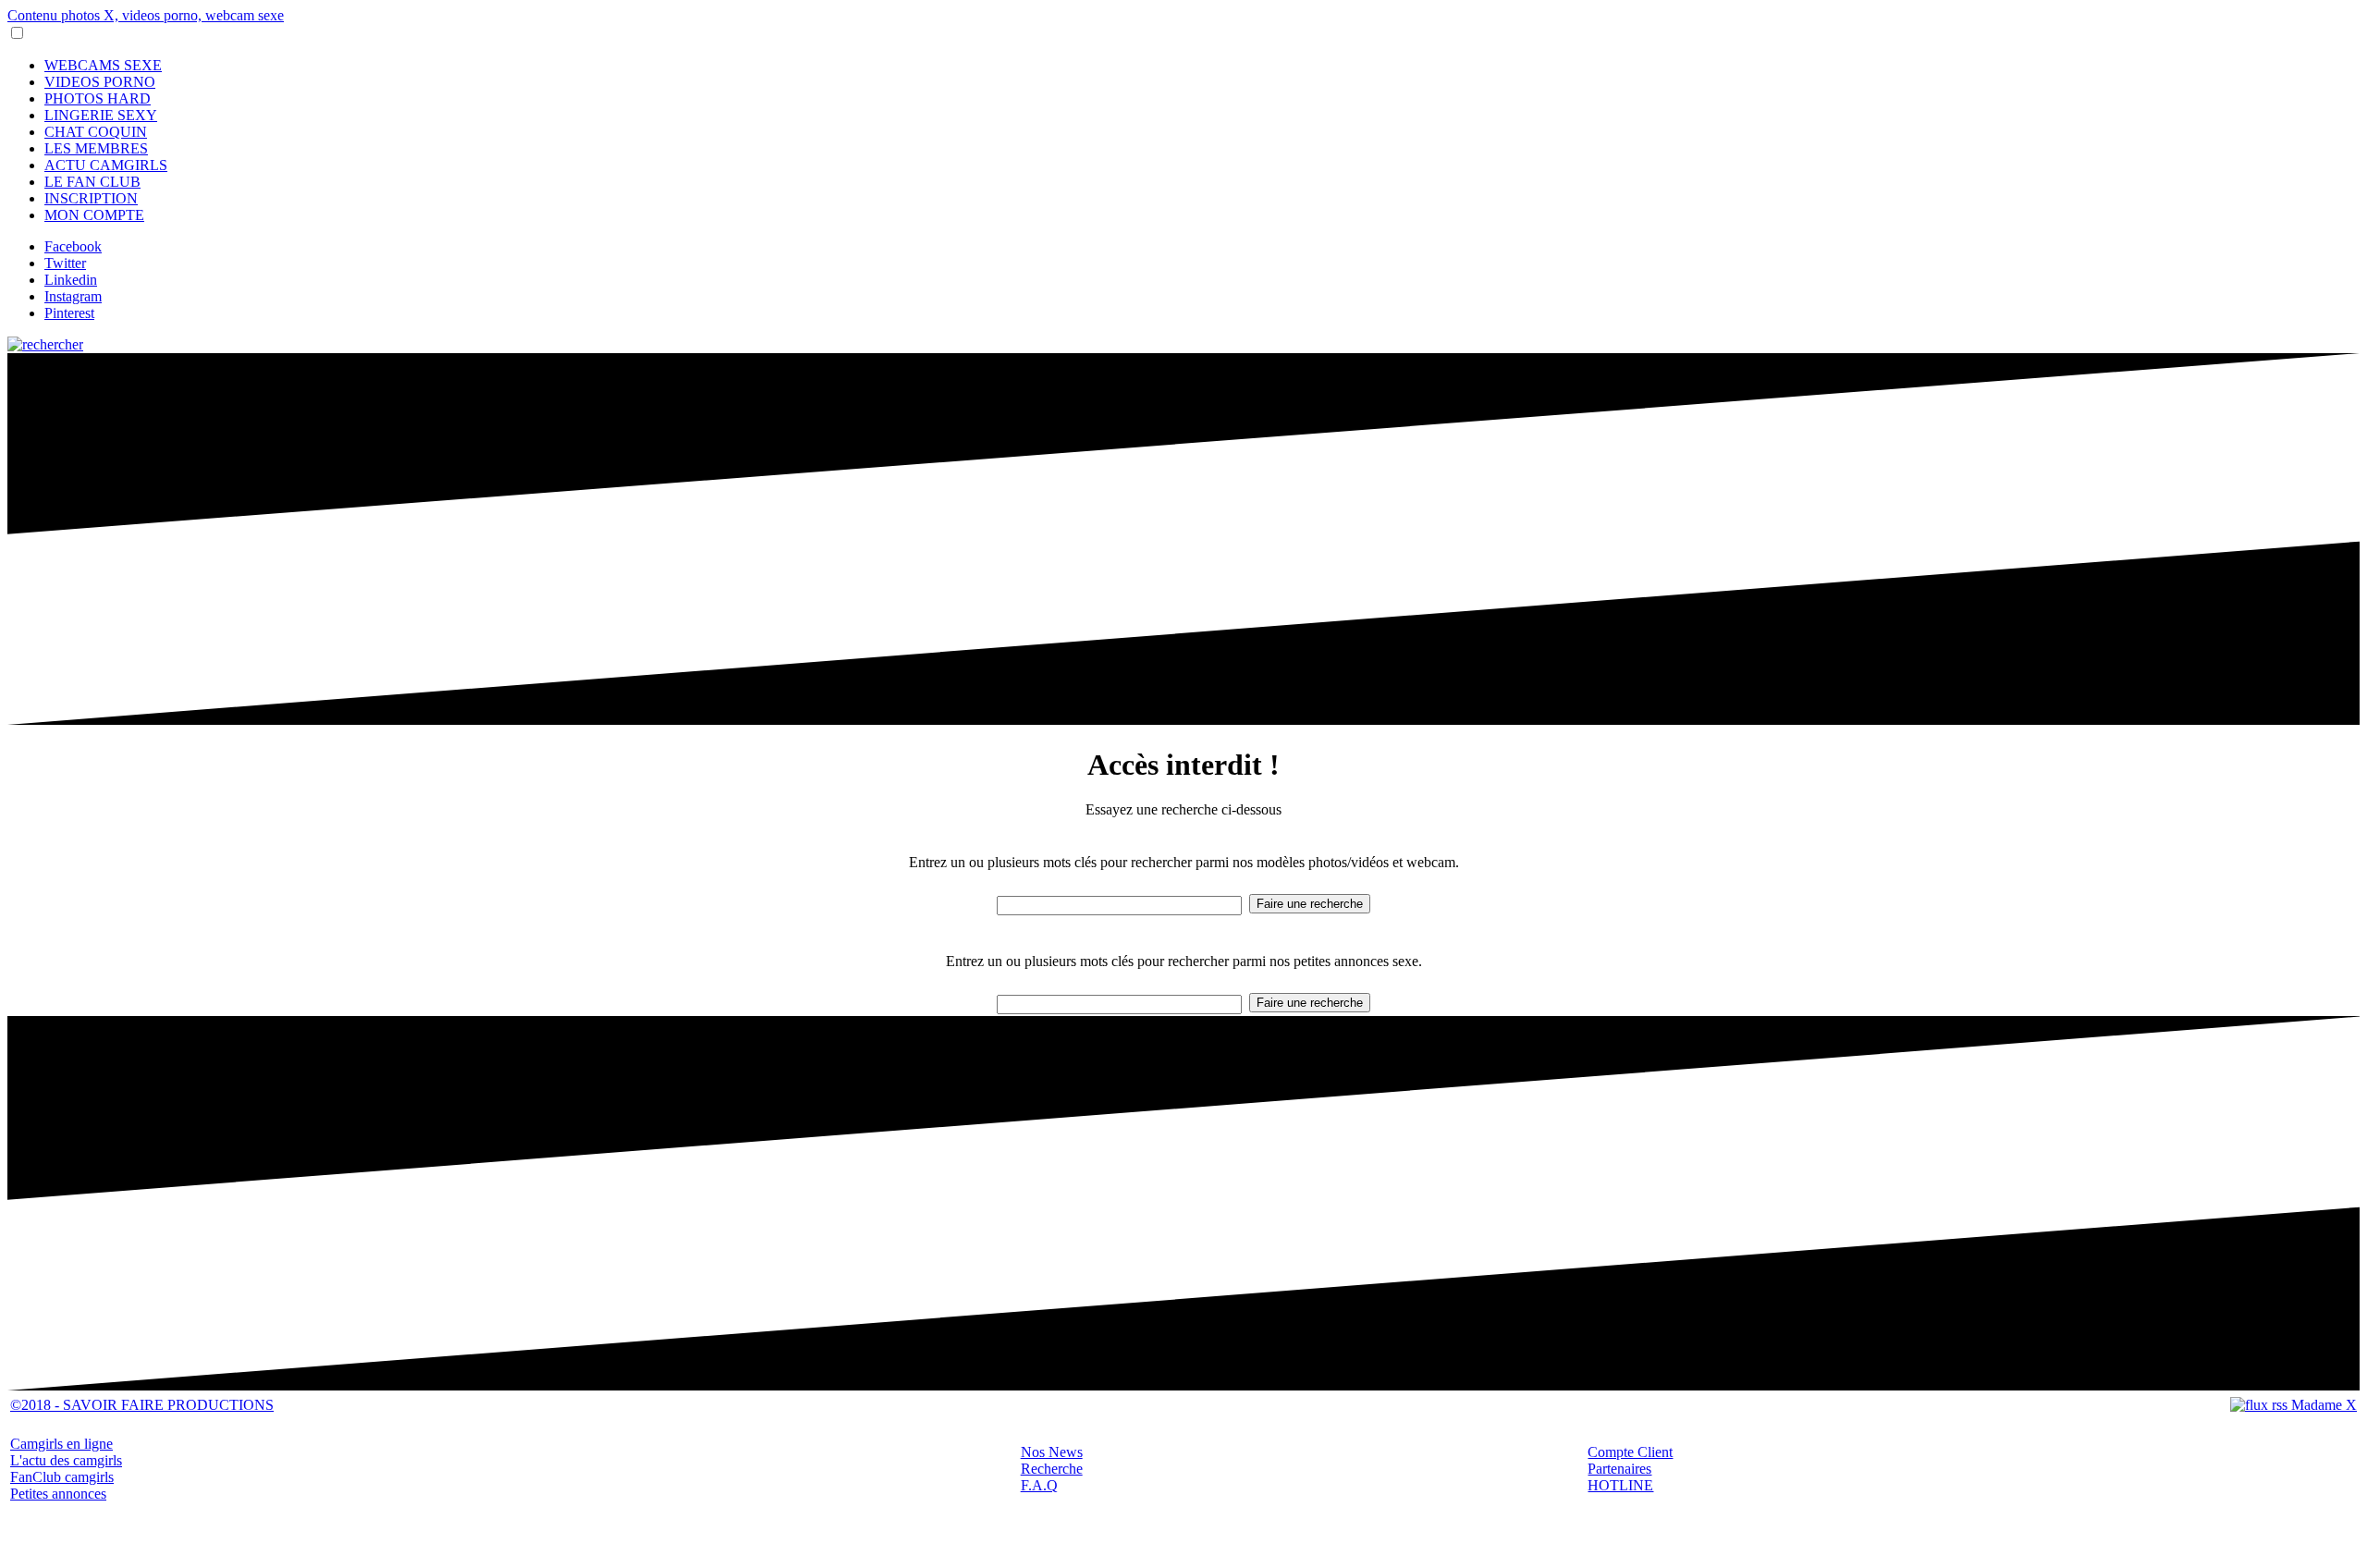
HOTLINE (1620, 1485)
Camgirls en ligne (61, 1444)
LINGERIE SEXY (101, 115)
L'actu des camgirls (66, 1460)
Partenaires (1619, 1469)
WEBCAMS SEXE (103, 65)
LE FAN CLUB (92, 182)
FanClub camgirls (62, 1477)
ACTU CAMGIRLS (106, 165)
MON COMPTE (94, 215)
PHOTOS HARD (98, 98)
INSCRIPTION (91, 198)
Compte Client (1630, 1452)
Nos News (1052, 1452)
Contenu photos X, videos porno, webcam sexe (146, 15)
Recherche (1052, 1469)
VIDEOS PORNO (100, 82)
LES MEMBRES (96, 148)
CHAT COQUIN (96, 132)
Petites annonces (58, 1494)
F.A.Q (1039, 1485)
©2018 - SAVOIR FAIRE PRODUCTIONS (142, 1405)
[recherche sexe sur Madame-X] (45, 344)
